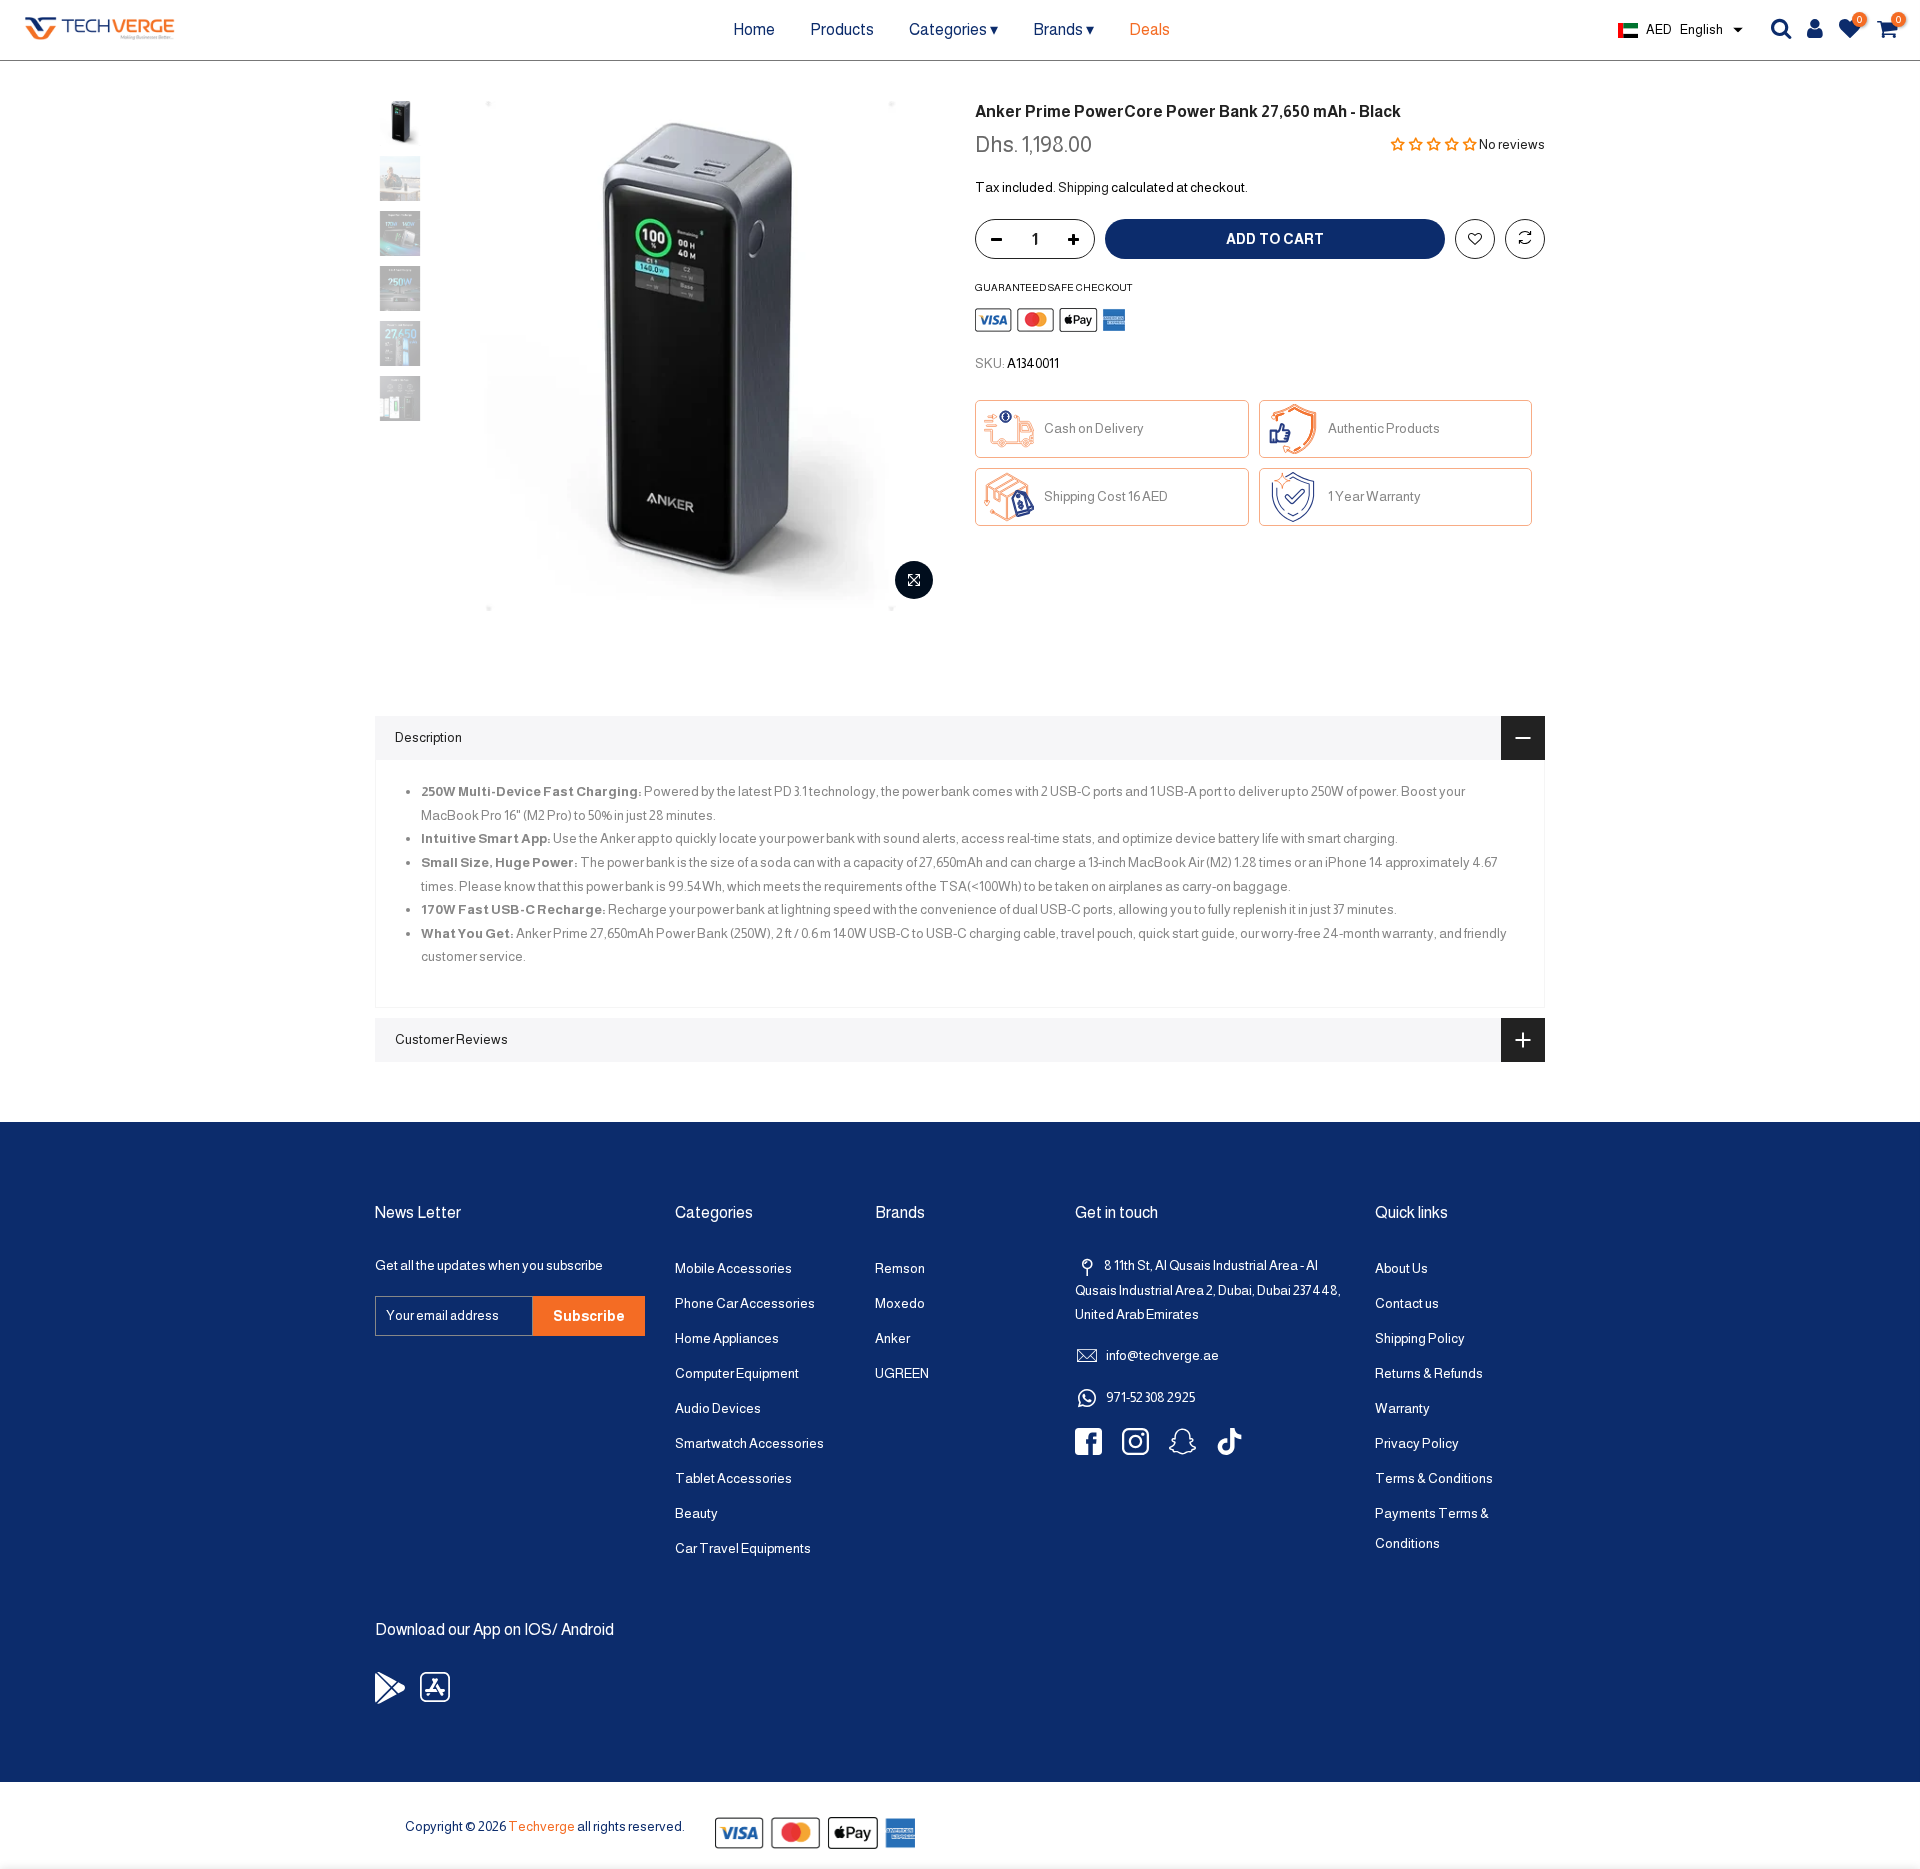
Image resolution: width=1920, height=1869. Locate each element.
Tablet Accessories (733, 1478)
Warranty (1402, 1408)
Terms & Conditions (1434, 1478)
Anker (892, 1338)
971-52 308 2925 (1150, 1397)
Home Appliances (727, 1338)
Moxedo (900, 1303)
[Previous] (470, 356)
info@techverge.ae (1162, 1355)
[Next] (910, 356)
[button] (1434, 144)
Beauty (696, 1513)
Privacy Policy (1417, 1443)
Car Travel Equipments (743, 1548)
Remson (900, 1268)
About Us (1401, 1268)
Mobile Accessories (733, 1268)
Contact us (1407, 1303)
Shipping (1083, 187)
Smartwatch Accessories (749, 1443)
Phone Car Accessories (745, 1303)
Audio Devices (718, 1408)
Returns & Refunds (1429, 1373)
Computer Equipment (737, 1373)
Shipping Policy (1420, 1338)
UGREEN (902, 1373)
